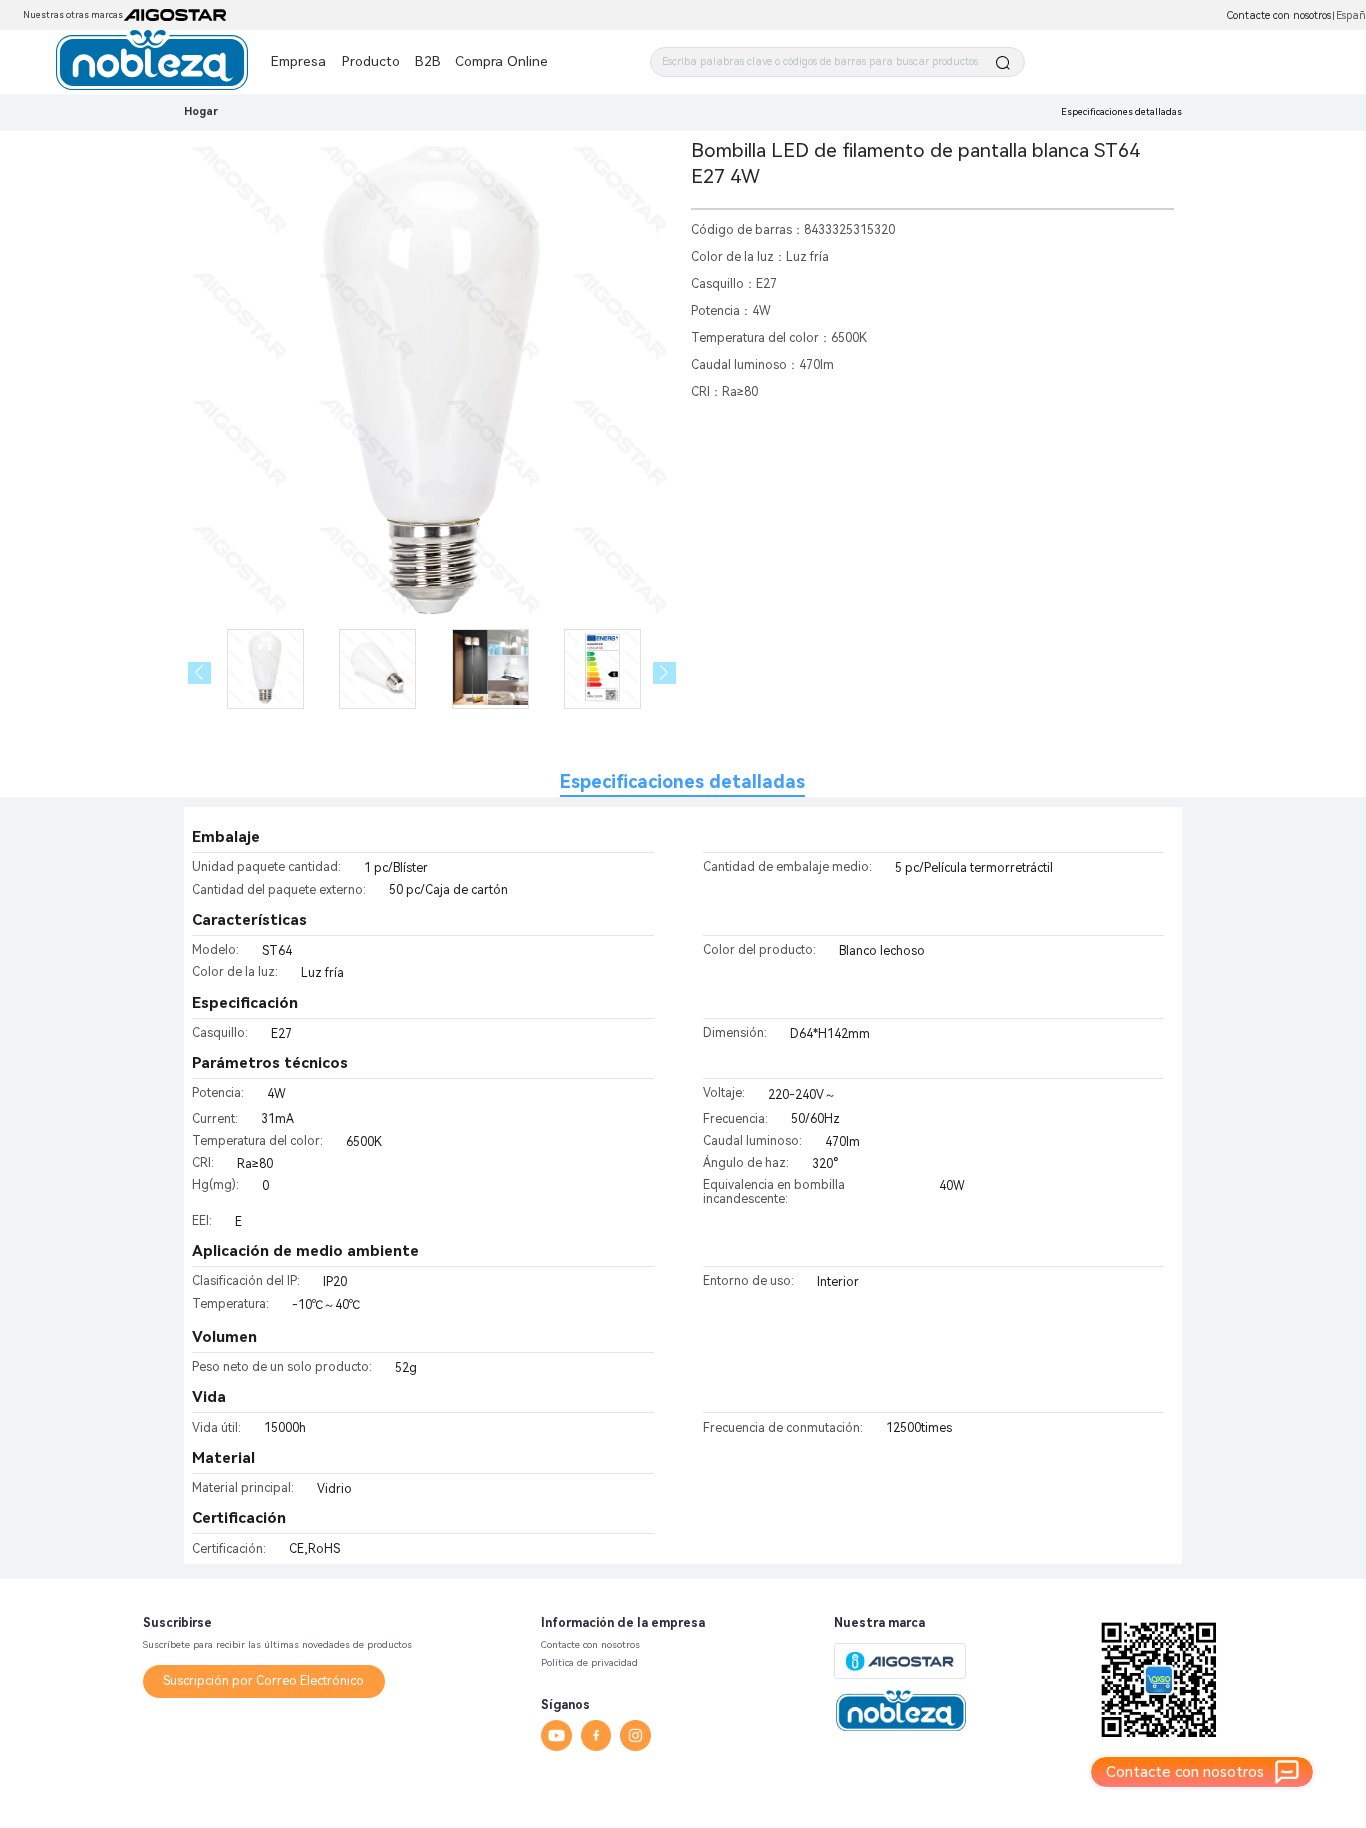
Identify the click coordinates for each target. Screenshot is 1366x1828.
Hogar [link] (201, 111)
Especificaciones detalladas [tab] (682, 781)
